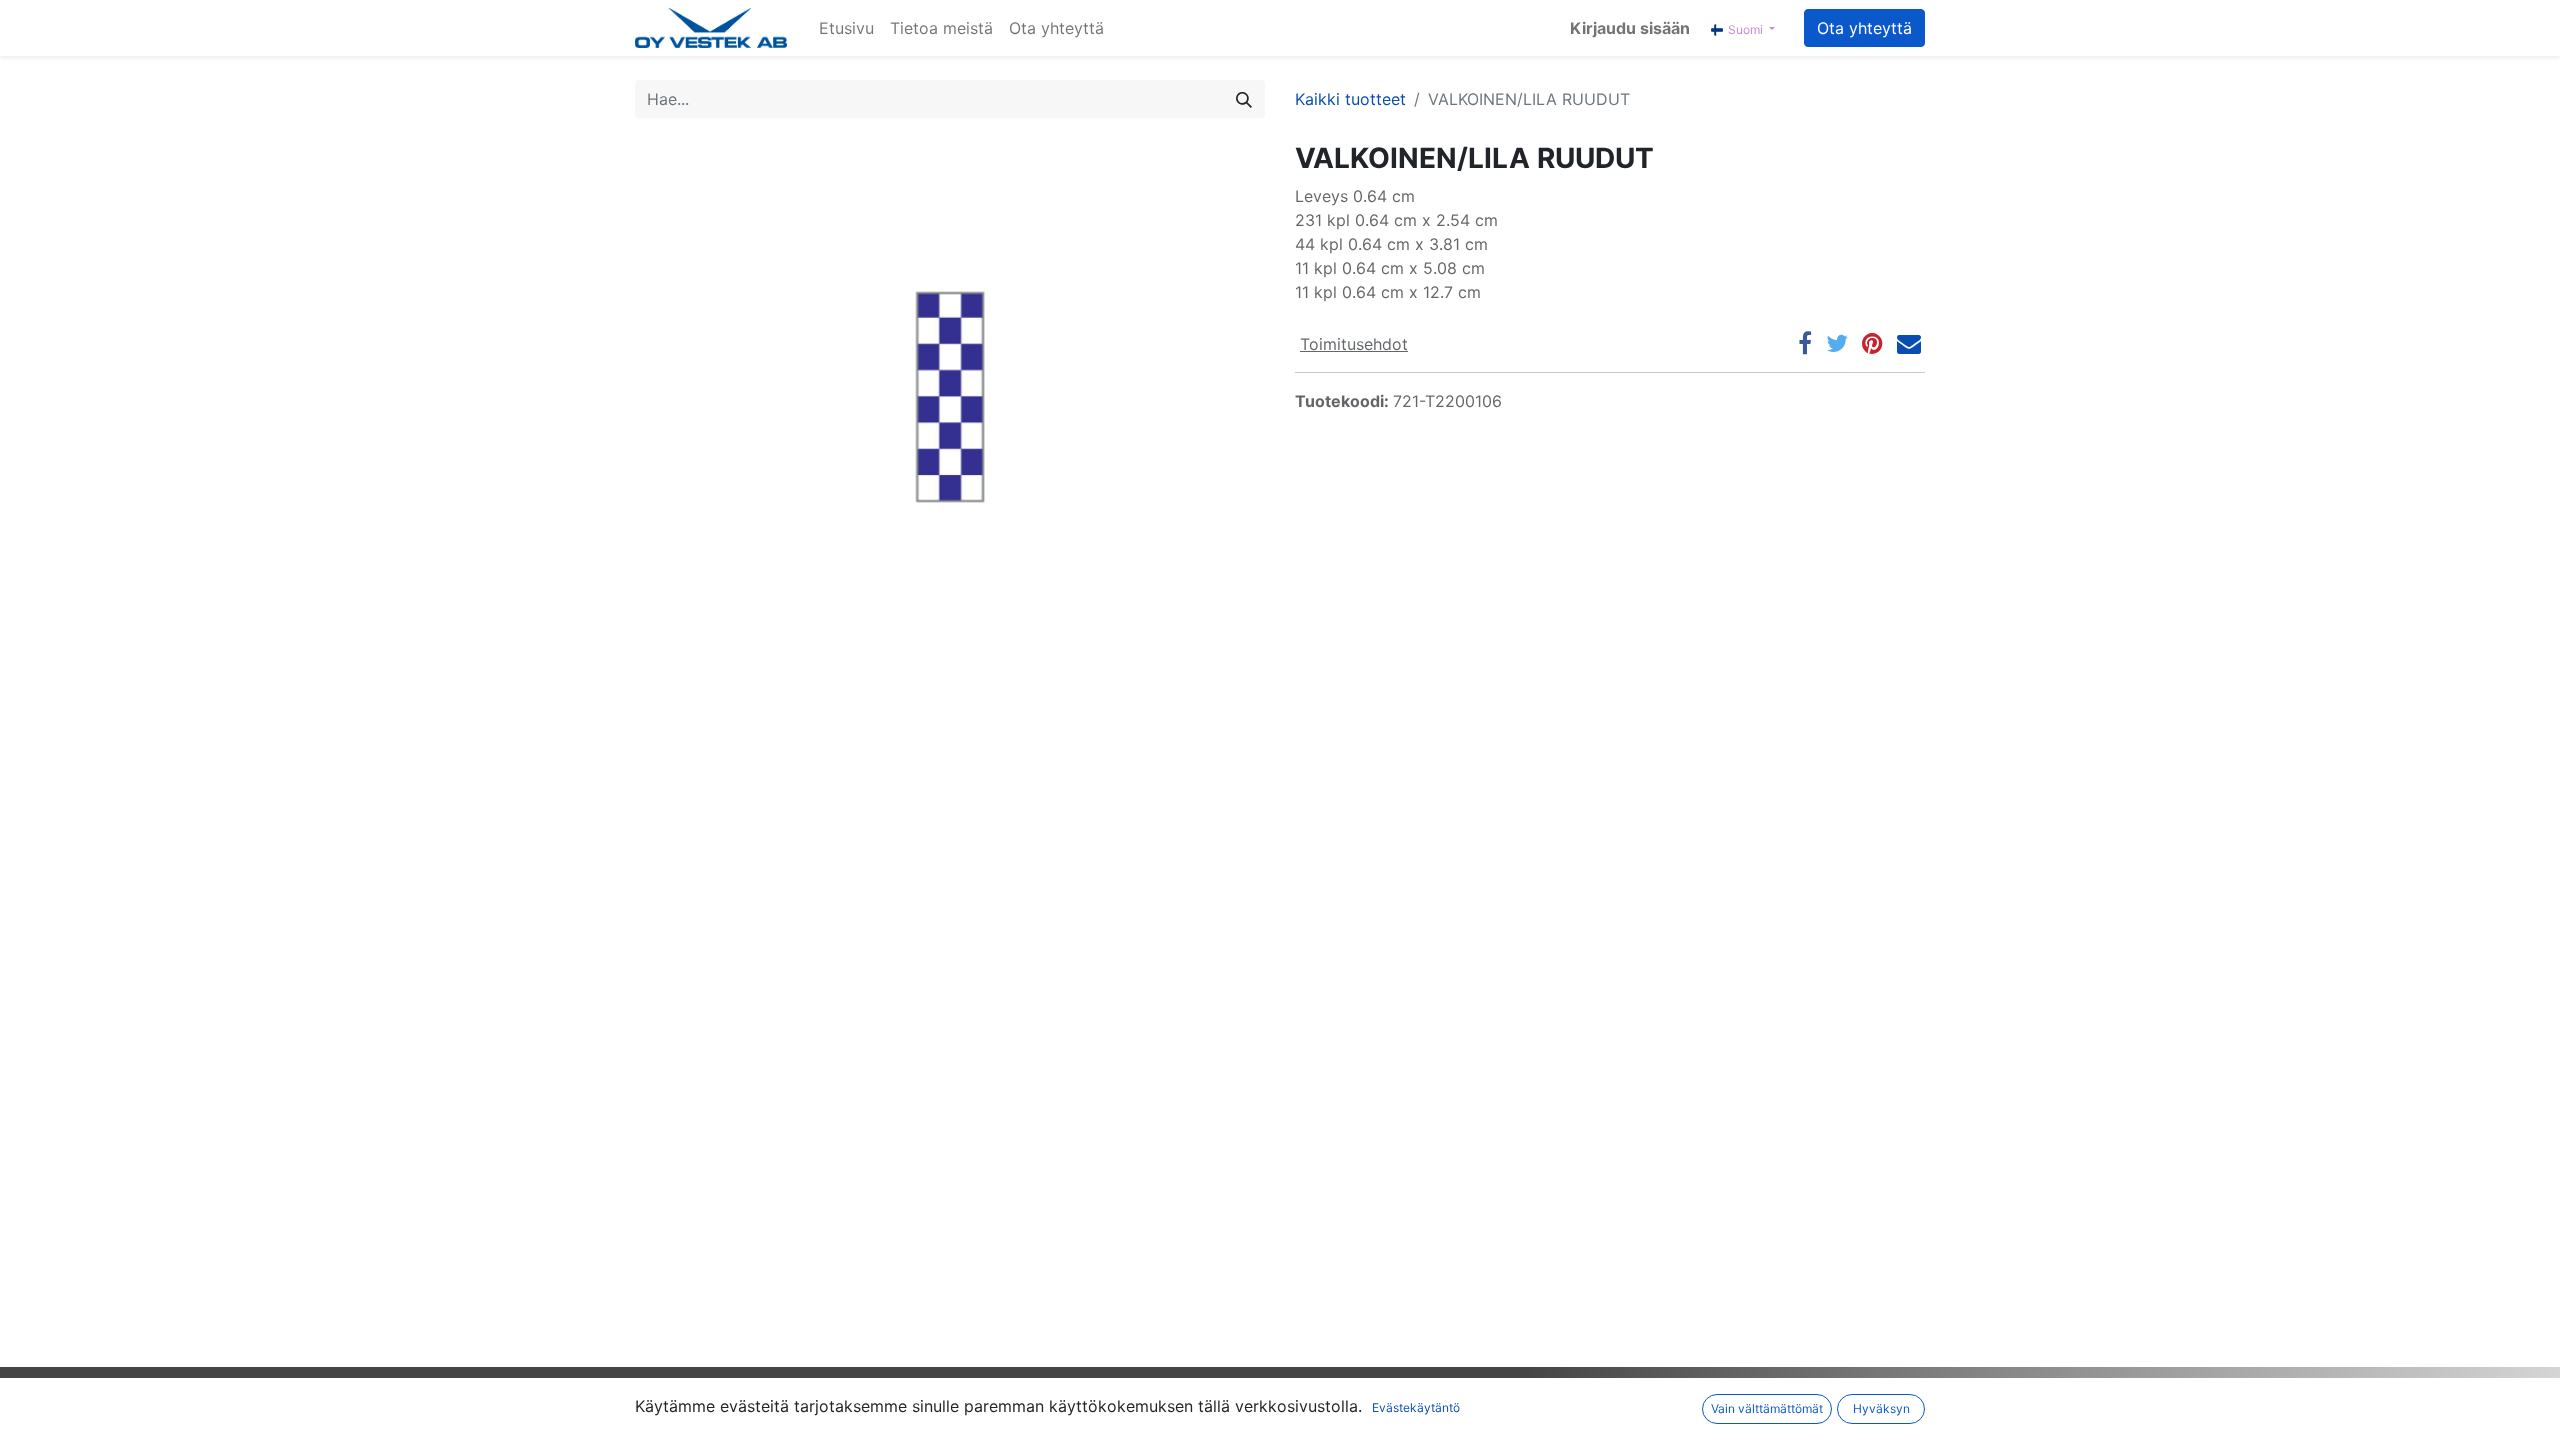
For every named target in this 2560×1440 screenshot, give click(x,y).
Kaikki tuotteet (1350, 99)
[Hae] (1244, 99)
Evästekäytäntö (1416, 1407)
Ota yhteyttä (1864, 28)
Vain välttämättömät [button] (1767, 1408)
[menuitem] (846, 28)
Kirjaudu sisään (1630, 28)
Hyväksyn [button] (1881, 1408)
